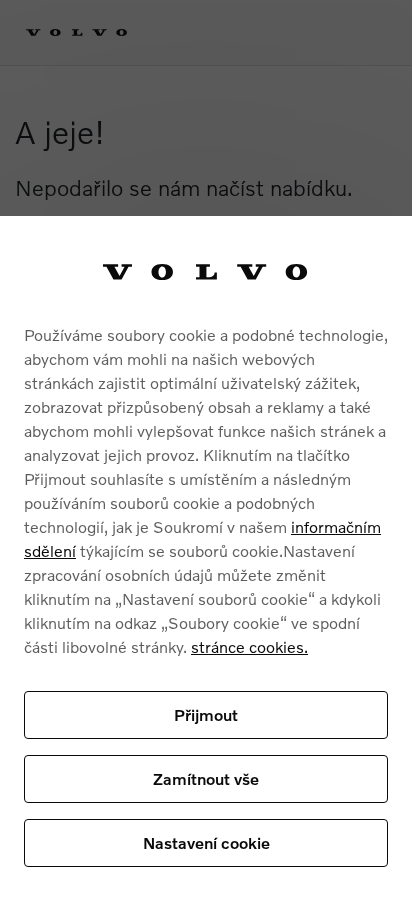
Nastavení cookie (206, 842)
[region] (206, 565)
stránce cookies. (249, 646)
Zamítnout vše (206, 778)
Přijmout (206, 714)
